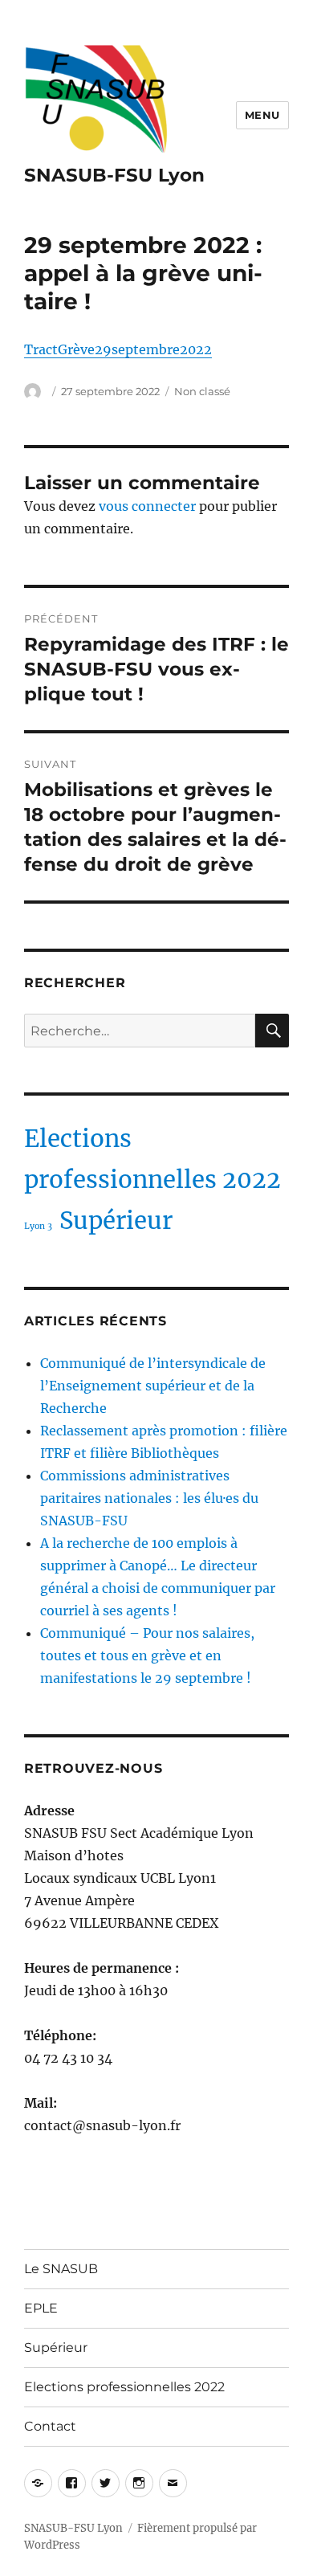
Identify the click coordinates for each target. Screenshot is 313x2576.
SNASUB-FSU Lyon (114, 175)
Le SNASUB (61, 2269)
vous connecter (147, 506)
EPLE (41, 2308)
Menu (262, 115)
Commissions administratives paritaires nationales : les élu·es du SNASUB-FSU (149, 1498)
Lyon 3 (38, 1226)
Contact (50, 2426)
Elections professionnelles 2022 (152, 1159)
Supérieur (116, 1221)
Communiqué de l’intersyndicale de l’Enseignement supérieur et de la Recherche (153, 1386)
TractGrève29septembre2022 (118, 349)
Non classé (202, 391)
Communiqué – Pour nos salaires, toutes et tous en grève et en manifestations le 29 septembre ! (147, 1655)
